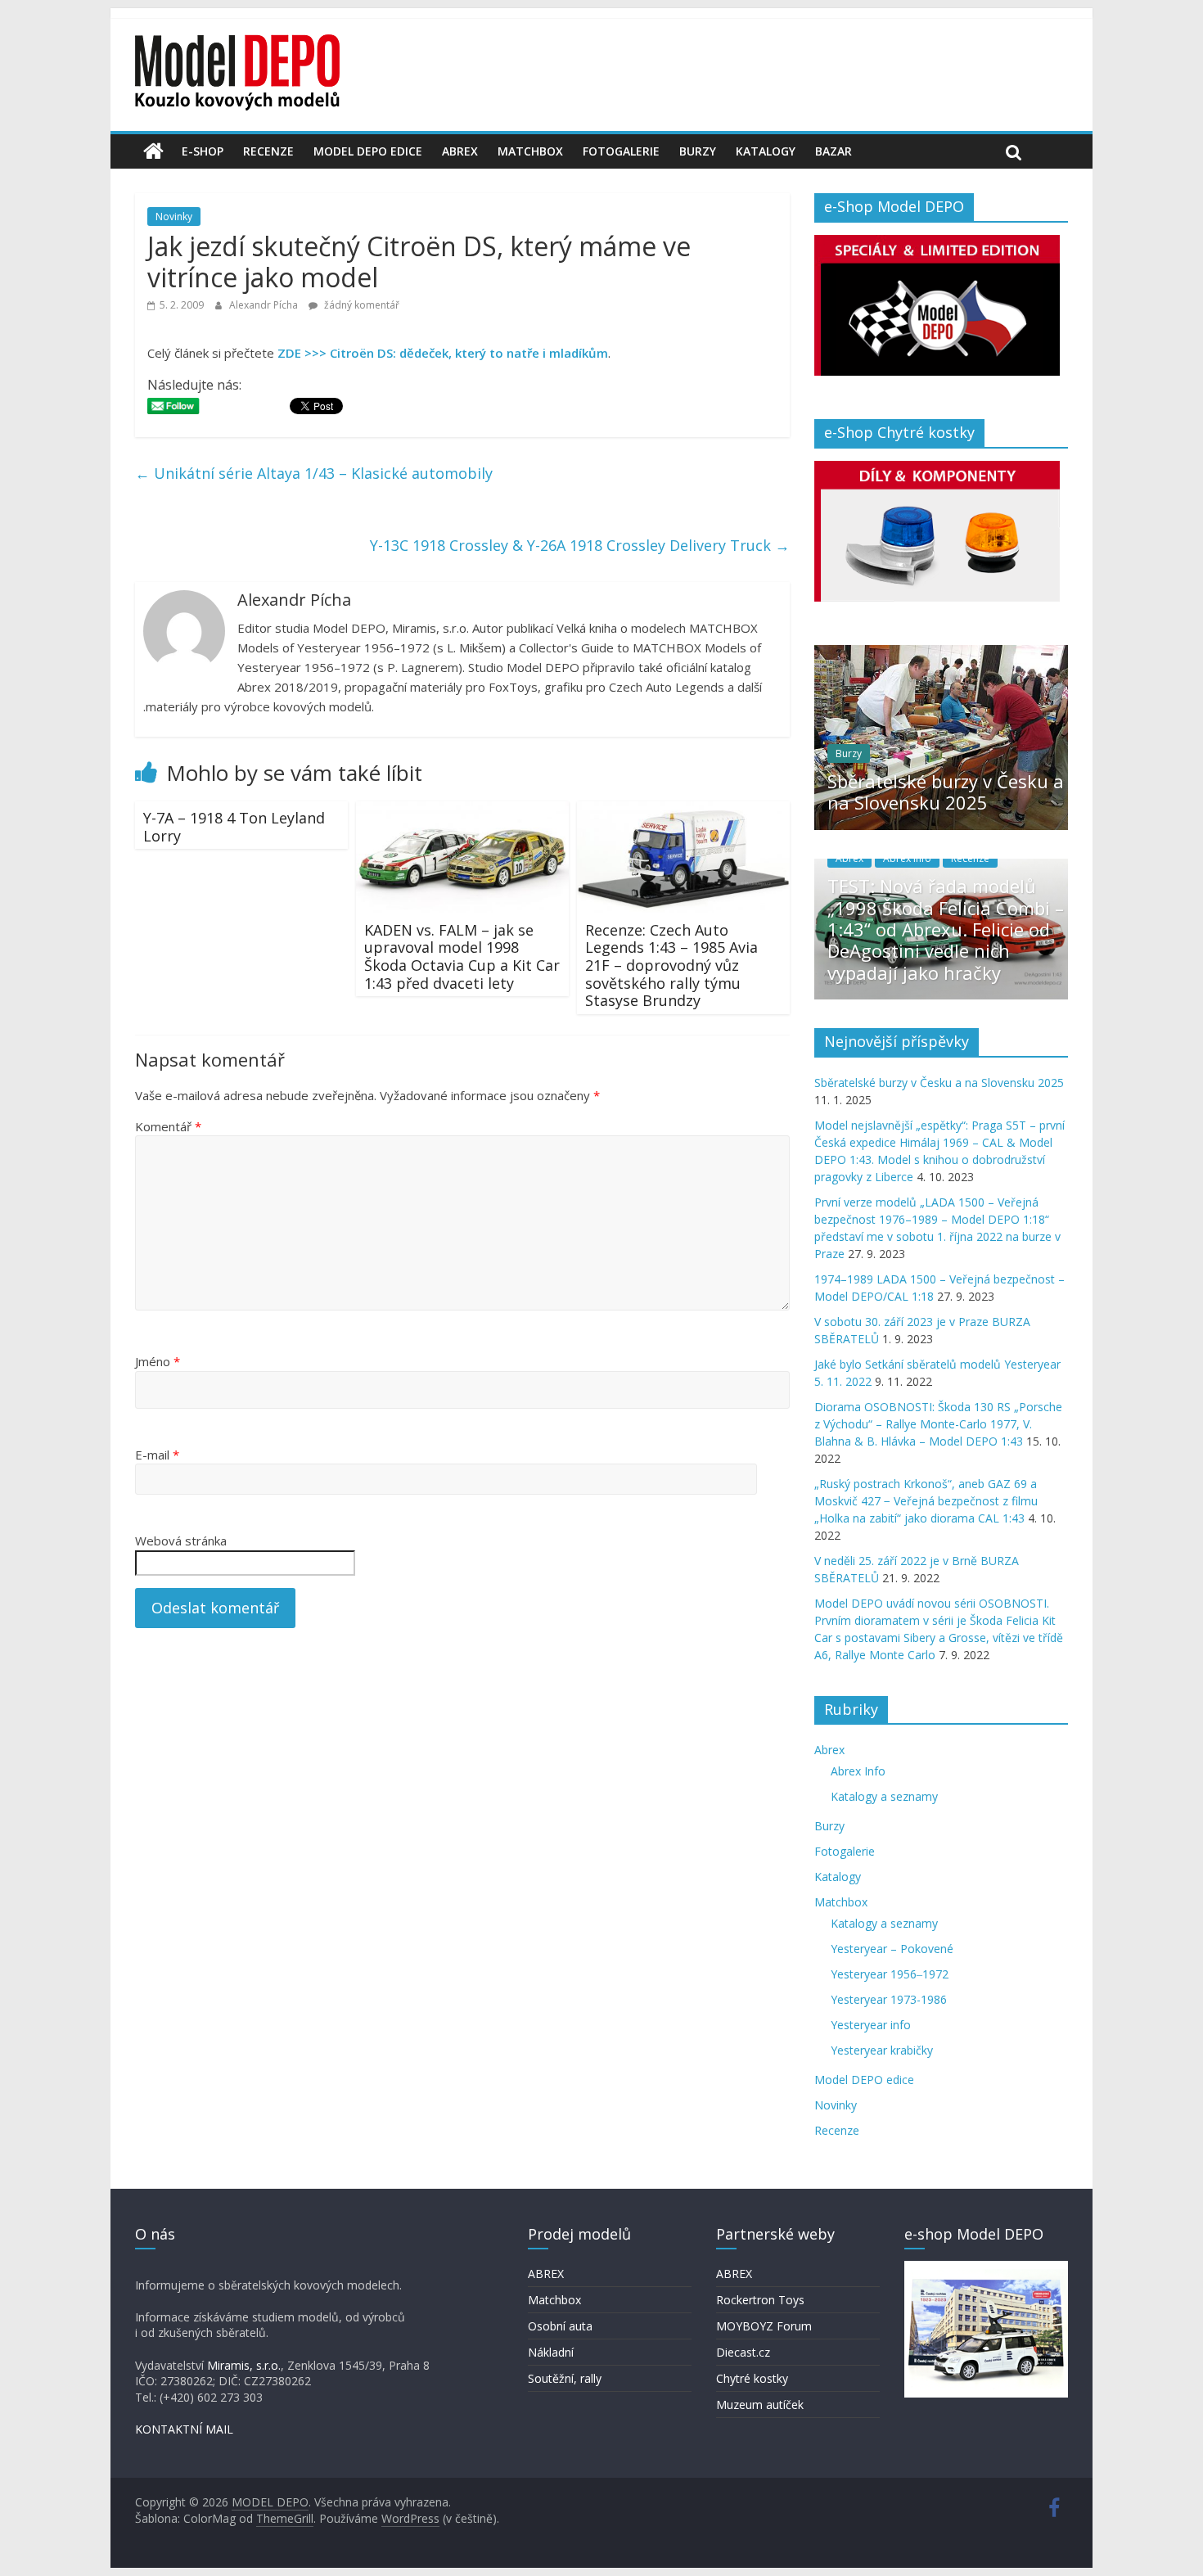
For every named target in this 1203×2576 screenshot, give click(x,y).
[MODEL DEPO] (153, 151)
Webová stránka (181, 1541)
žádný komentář (360, 305)
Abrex (460, 151)
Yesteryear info (871, 2025)
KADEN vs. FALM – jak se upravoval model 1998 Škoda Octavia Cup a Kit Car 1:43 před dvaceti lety (462, 956)
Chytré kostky (752, 2378)
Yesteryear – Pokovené (892, 1949)
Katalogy (766, 151)
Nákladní (551, 2352)
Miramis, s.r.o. (244, 2365)
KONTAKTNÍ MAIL (184, 2429)
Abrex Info (907, 858)
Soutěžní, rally (565, 2378)
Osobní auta (560, 2326)
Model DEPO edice (368, 151)
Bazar (834, 151)
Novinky (174, 217)
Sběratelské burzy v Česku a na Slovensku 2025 (946, 792)
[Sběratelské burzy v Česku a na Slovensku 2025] (941, 654)
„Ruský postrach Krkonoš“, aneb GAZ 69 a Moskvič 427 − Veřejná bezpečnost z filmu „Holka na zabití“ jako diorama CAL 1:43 (926, 1501)
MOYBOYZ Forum (764, 2326)
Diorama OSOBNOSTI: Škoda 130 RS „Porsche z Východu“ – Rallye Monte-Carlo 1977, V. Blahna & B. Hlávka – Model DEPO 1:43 (938, 1424)
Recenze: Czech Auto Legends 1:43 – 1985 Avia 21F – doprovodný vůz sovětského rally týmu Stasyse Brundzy (671, 965)
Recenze (268, 151)
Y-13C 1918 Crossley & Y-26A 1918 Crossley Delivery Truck (580, 545)
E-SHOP (203, 151)
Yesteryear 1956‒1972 (890, 1974)
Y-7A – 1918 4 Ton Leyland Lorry (234, 827)
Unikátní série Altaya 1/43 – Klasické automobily (314, 473)
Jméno (158, 1361)
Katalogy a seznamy (884, 1796)
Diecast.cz (743, 2352)
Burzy (698, 151)
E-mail (157, 1455)
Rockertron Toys (760, 2300)
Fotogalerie (621, 151)
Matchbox (530, 151)
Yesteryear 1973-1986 (889, 1999)
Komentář (168, 1126)
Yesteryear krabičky (882, 2050)
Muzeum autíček (760, 2405)
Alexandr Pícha (265, 305)
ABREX (546, 2274)
